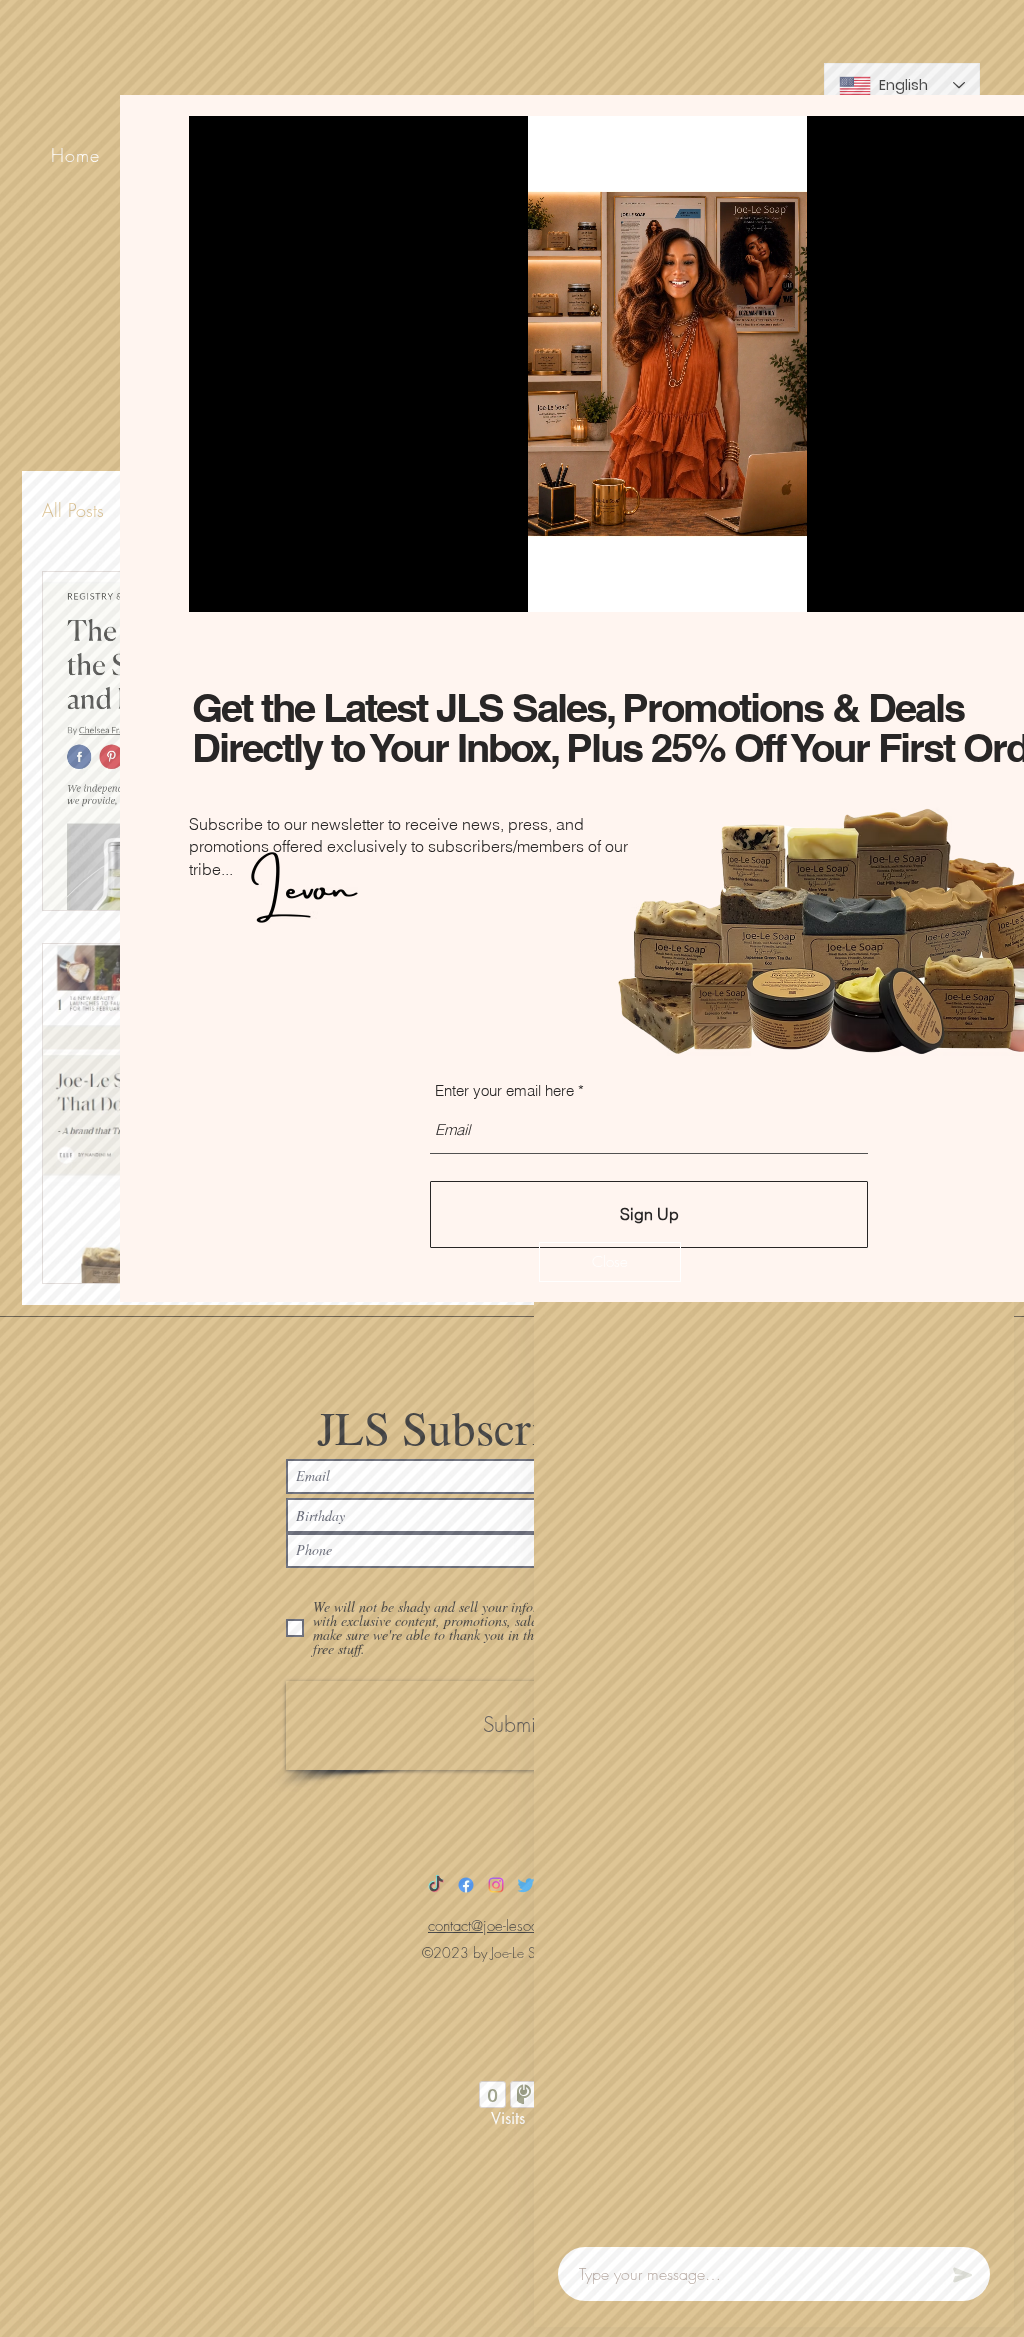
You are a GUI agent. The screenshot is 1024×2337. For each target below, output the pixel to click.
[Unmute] (249, 585)
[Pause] (215, 585)
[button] (610, 1262)
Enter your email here (504, 1090)
